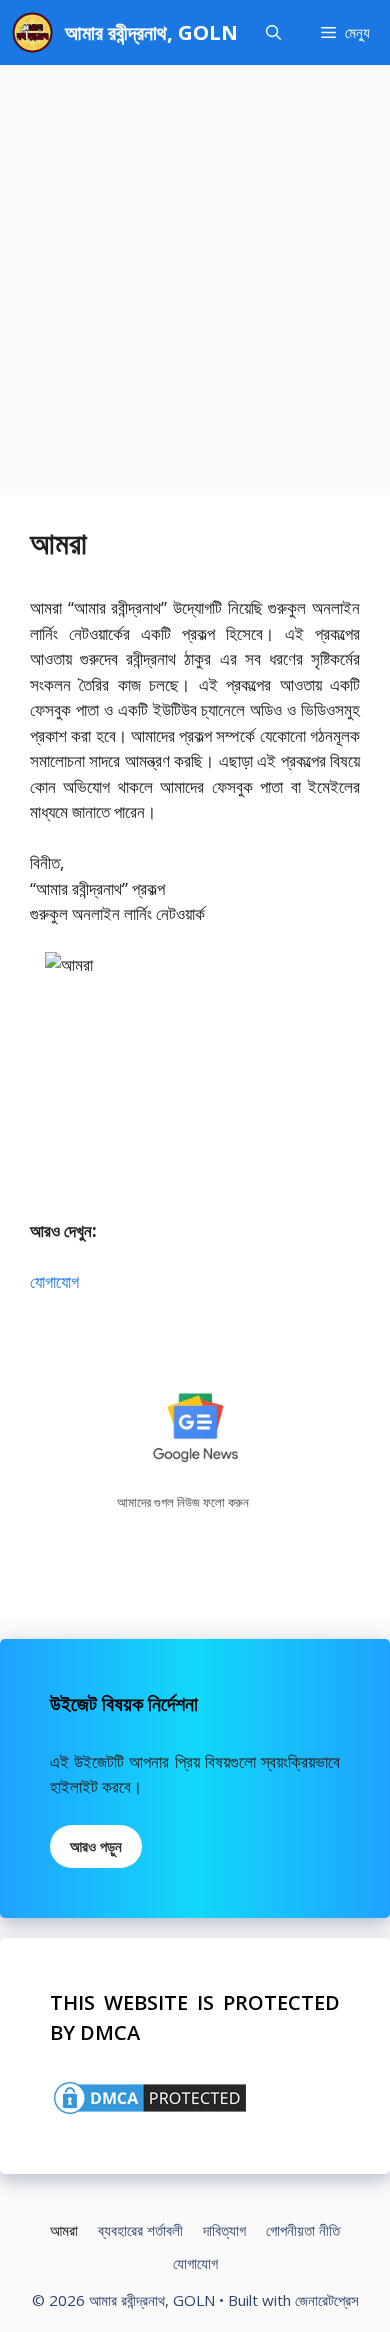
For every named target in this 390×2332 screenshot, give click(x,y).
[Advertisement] (195, 270)
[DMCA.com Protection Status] (150, 2111)
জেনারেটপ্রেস (327, 2300)
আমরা (64, 2230)
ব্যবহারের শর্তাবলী (140, 2230)
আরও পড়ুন (96, 1846)
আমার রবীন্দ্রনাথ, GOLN (151, 32)
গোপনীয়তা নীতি (303, 2230)
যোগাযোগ (54, 1281)
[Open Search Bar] (273, 32)
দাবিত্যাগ (224, 2230)
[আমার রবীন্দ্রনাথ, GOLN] (32, 32)
